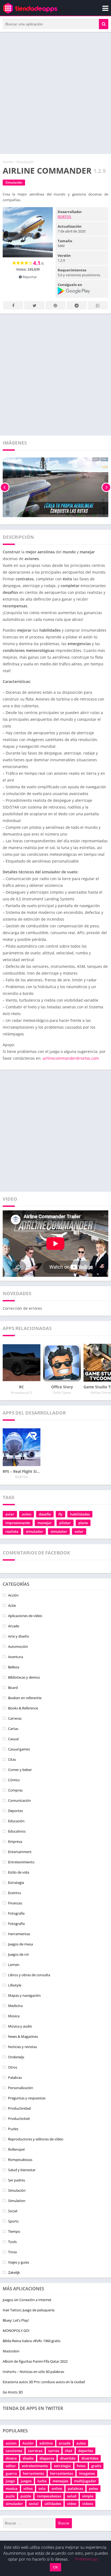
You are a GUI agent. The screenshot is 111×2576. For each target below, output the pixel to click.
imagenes (87, 2473)
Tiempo (14, 2231)
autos (81, 2443)
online (57, 2489)
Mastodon (11, 2351)
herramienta (34, 2473)
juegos (26, 2481)
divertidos (90, 2458)
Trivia (12, 2252)
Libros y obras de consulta (29, 1975)
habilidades (80, 1514)
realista (12, 1531)
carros (54, 2451)
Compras (15, 1790)
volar (79, 1531)
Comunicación (20, 1800)
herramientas (62, 2473)
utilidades (53, 2504)
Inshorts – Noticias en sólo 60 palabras (33, 2372)
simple (88, 2496)
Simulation (17, 2201)
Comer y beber (20, 1770)
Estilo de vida (19, 1872)
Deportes (15, 1811)
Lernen (14, 1965)
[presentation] (5, 487)
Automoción (18, 1646)
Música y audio (20, 2026)
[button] (104, 24)
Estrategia (16, 1883)
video (72, 2504)
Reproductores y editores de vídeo (36, 2139)
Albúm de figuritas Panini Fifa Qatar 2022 (35, 2361)
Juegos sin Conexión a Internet (27, 2300)
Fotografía (16, 1913)
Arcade (14, 1626)
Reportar (29, 277)
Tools (12, 2242)
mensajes (60, 2481)
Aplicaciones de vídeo (25, 1616)
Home (8, 162)
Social (13, 2211)
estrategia (62, 2466)
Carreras (15, 1718)
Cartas (13, 1729)
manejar (45, 1523)
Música (14, 2016)
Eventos (15, 1893)
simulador (34, 1531)
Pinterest (55, 305)
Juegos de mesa (20, 1944)
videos (88, 2504)
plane (83, 1523)
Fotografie (16, 1924)
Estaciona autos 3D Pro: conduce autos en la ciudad (44, 2382)
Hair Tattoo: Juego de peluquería (29, 2310)
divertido (68, 2458)
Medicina (15, 2006)
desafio (45, 1514)
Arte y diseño (19, 1636)
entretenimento (35, 2466)
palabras (75, 2489)
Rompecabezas (20, 2160)
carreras (35, 2451)
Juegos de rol (18, 1954)
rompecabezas (49, 2496)
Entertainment (20, 1852)
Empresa (15, 1841)
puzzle (26, 2496)
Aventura (15, 1657)
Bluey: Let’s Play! (16, 2320)
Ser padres (17, 2180)
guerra (11, 2473)
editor (11, 2466)
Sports (13, 2221)
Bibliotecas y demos (24, 1677)
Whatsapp (98, 305)
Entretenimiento (21, 1862)
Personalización (21, 2088)
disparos (47, 2458)
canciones (14, 2451)
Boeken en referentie (25, 1698)
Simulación (25, 162)
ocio (42, 2489)
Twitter (34, 305)
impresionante (18, 1523)
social (34, 2504)
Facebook (13, 305)
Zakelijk (14, 2272)
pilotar (65, 1523)
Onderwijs (16, 2057)
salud (72, 2496)
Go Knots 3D (13, 2392)
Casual (13, 1739)
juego (10, 2481)
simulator (59, 1531)
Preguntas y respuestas (27, 2098)
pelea (93, 2489)
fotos (81, 2466)
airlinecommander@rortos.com (71, 1058)
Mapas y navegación (24, 1995)
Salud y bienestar (22, 2170)
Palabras (15, 2077)
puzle (10, 2496)
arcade (65, 2443)
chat (69, 2451)
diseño (28, 2458)
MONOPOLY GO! (16, 2331)
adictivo (46, 2443)
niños (28, 2489)
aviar (10, 1514)
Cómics (14, 1780)
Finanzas (15, 1903)
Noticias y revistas (22, 2047)
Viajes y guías (19, 2262)
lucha (42, 2481)
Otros (13, 2067)
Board (13, 1688)
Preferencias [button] (86, 2559)
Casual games (19, 1749)
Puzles (13, 2129)
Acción (13, 1595)
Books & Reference (23, 1708)
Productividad (19, 2108)
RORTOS (64, 217)
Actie (12, 1605)
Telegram (77, 305)
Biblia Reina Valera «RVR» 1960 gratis (32, 2341)
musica (12, 2489)
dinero (11, 2458)
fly (60, 1514)
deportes (86, 2451)
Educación (16, 1821)
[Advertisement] (55, 93)
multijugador (85, 2481)
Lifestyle (15, 1985)
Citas (12, 1759)
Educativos (17, 1831)
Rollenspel (16, 2149)
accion (11, 2443)
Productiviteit (19, 2119)
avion (27, 1514)
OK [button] (55, 2567)
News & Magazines (23, 2036)
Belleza (14, 1667)
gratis (96, 2466)
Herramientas (19, 1934)
